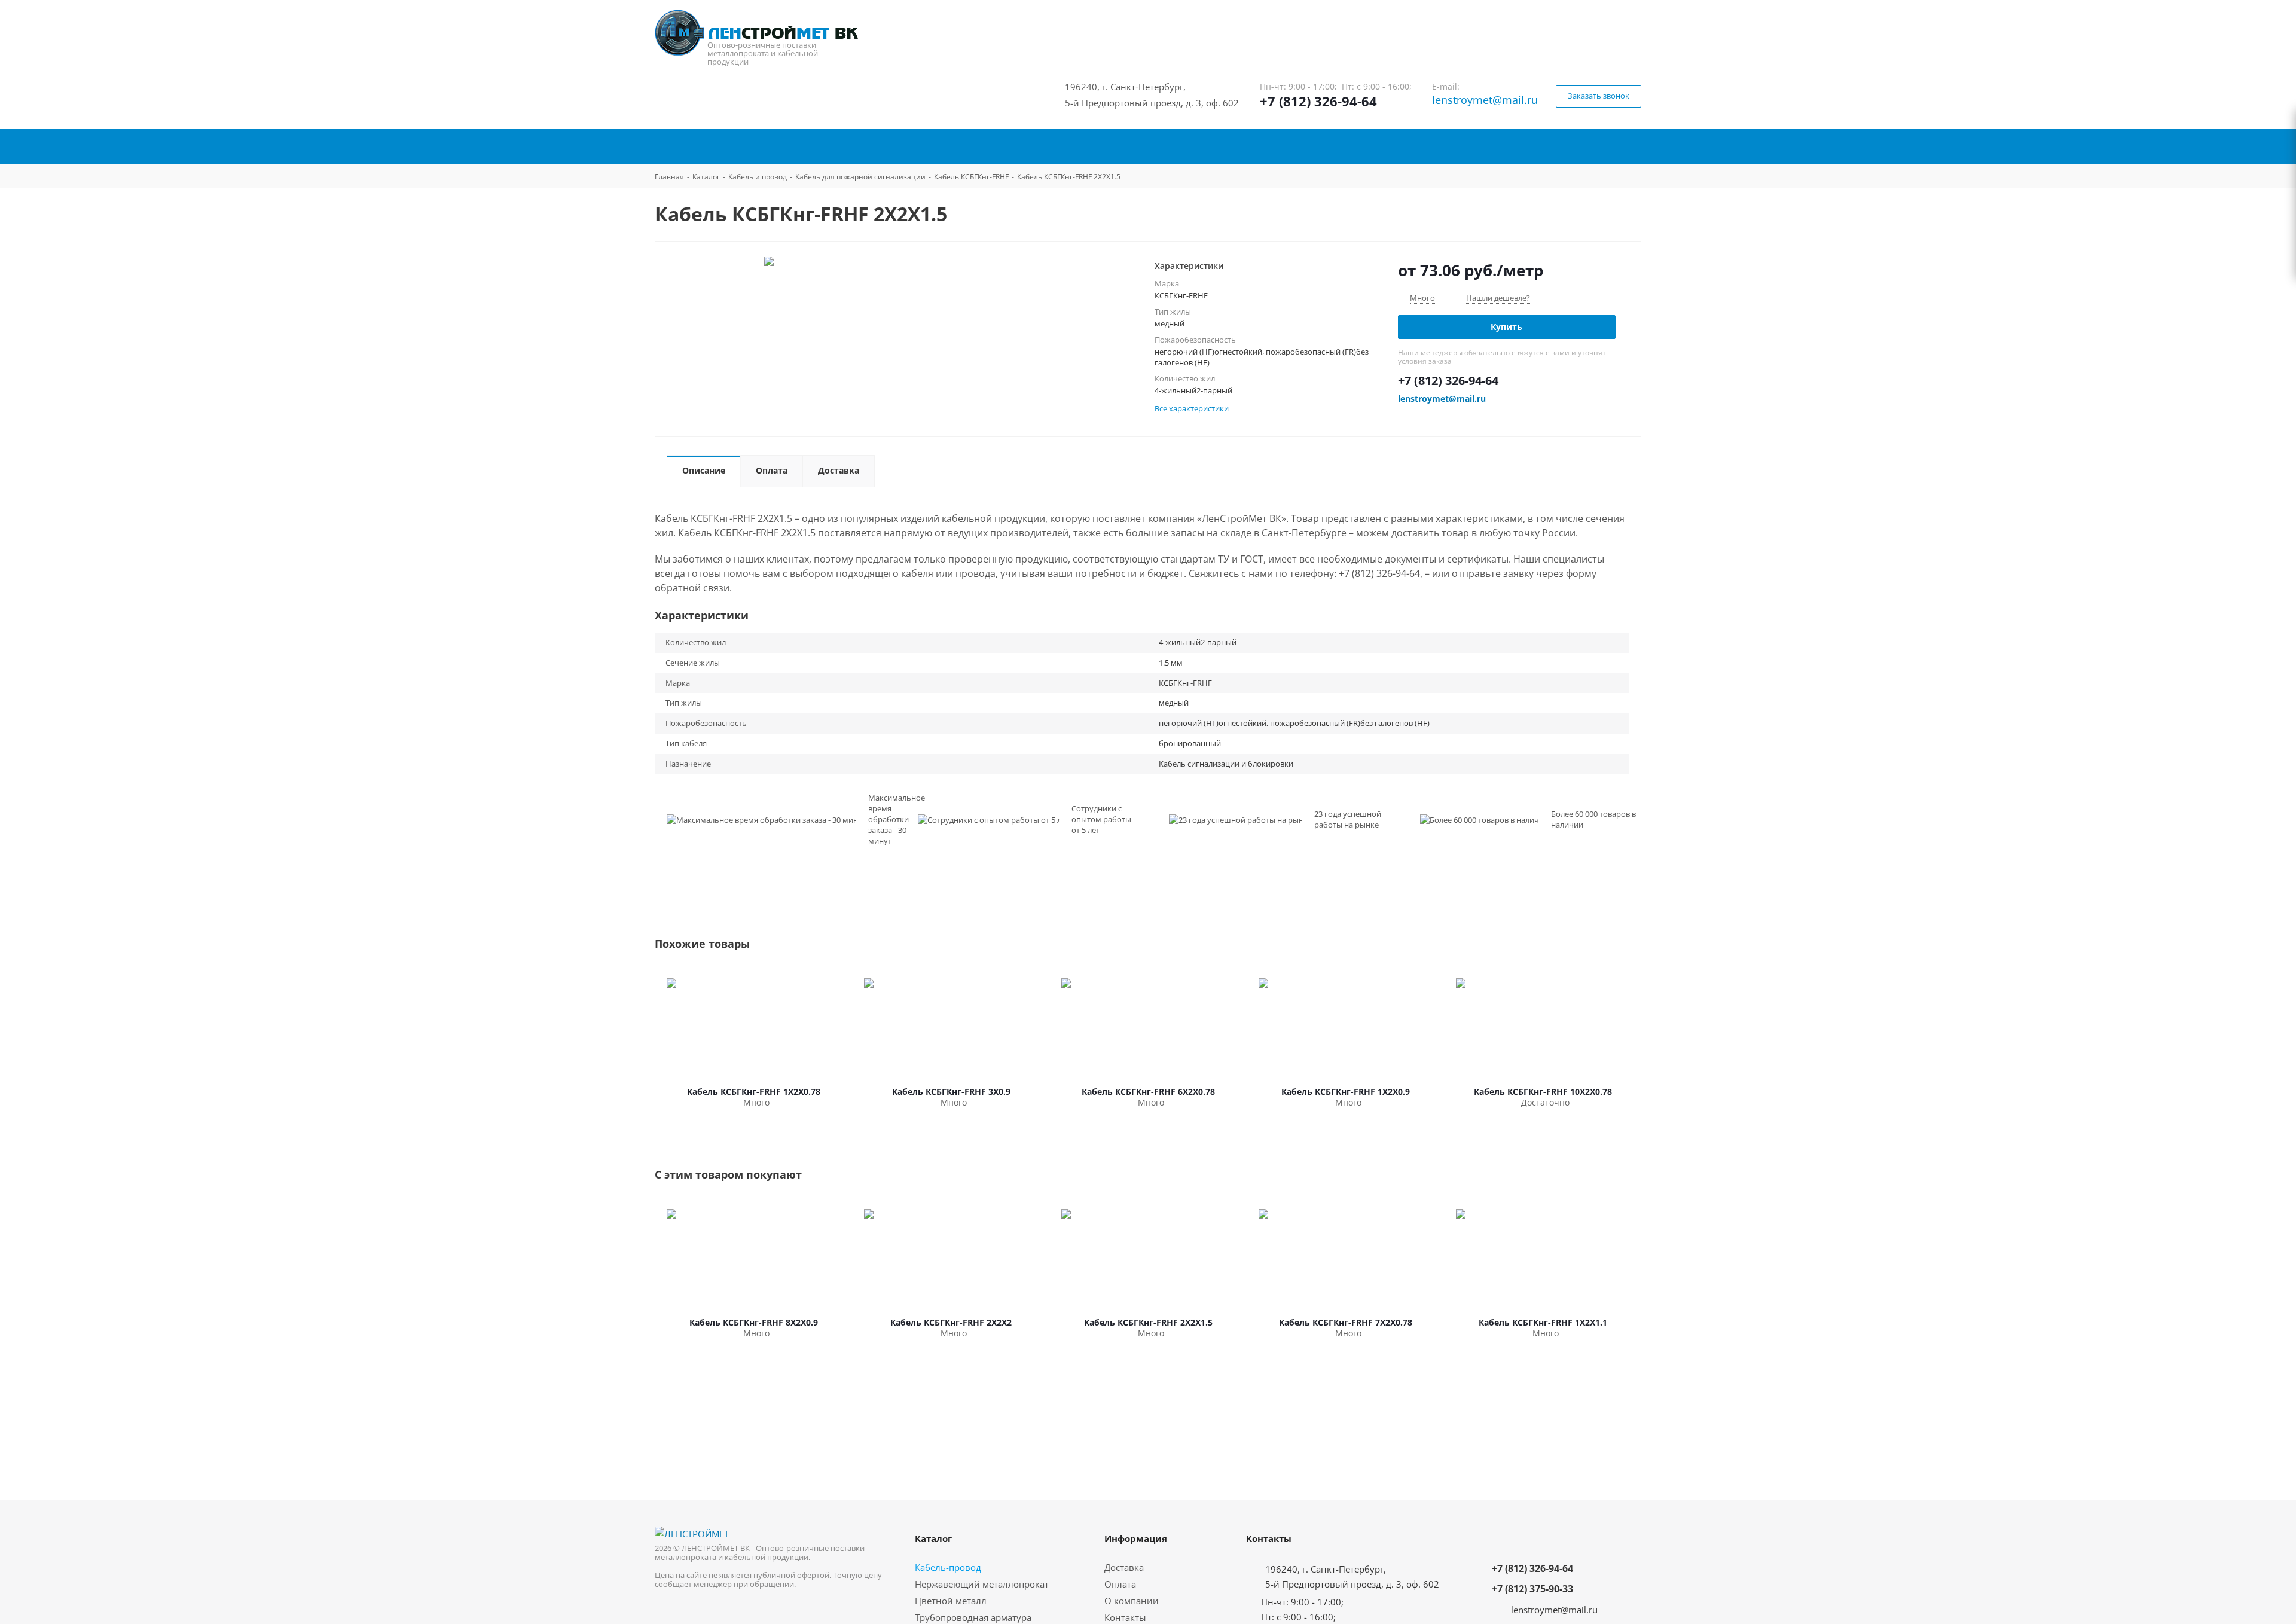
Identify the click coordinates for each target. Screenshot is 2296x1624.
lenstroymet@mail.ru (1485, 100)
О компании (1132, 1601)
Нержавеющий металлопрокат (982, 1584)
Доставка (1124, 1567)
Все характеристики (1192, 408)
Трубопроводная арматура (973, 1617)
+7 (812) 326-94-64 (1318, 101)
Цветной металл (951, 1601)
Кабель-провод (948, 1567)
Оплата (1120, 1584)
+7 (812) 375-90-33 (1532, 1589)
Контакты (1125, 1617)
